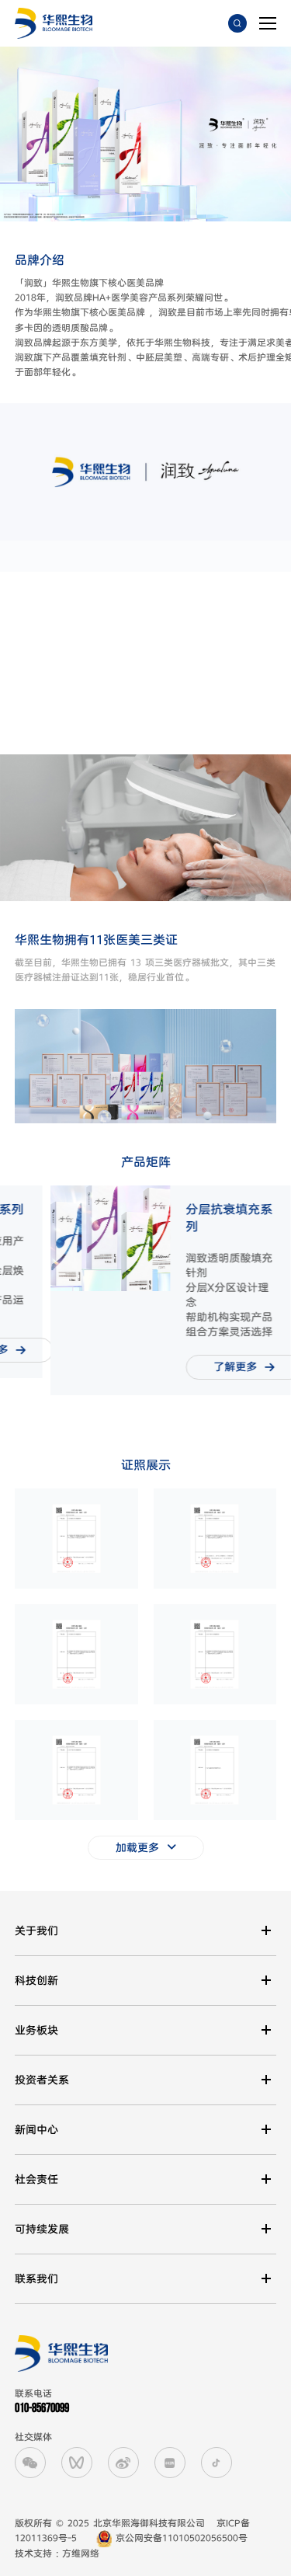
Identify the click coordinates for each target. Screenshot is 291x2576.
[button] (12, 1285)
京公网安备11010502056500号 (180, 2538)
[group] (170, 1290)
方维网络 (81, 2554)
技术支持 (33, 2554)
